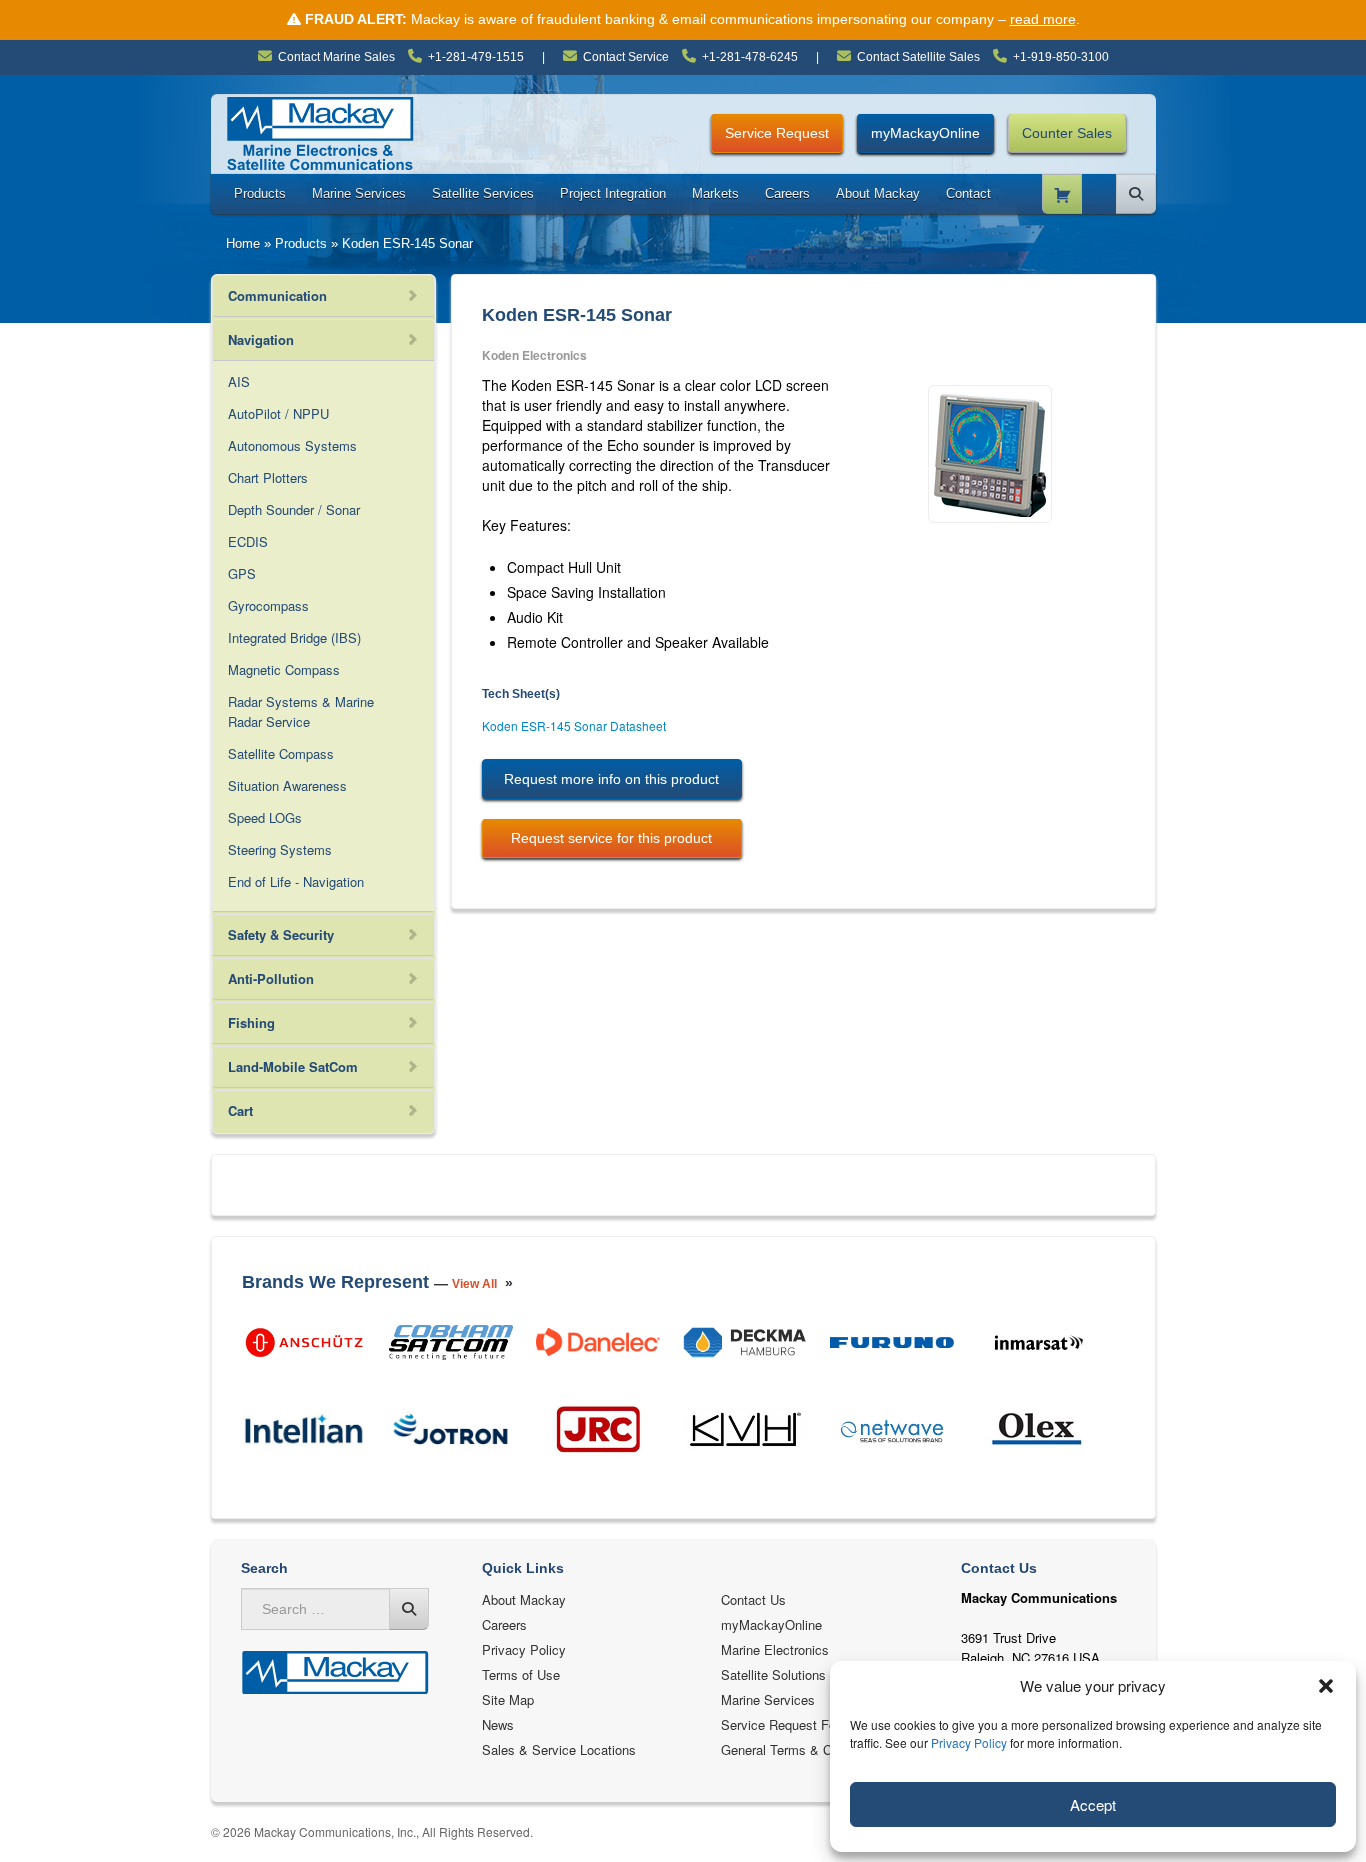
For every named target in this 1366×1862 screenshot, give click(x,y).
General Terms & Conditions (802, 1749)
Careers (787, 193)
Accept (1093, 1804)
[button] (1326, 1686)
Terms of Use (521, 1674)
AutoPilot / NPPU (278, 413)
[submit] (409, 1609)
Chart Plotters (268, 477)
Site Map (508, 1699)
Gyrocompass (268, 605)
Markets (715, 193)
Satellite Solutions (773, 1674)
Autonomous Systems (292, 445)
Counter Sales (1067, 133)
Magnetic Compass (284, 669)
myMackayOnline (925, 133)
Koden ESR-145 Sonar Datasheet (574, 725)
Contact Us (753, 1599)
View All (474, 1284)
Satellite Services (483, 193)
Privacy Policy (969, 1742)
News (498, 1724)
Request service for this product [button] (611, 838)
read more (1043, 19)
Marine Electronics (775, 1649)
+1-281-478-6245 (750, 57)
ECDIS (248, 541)
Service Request (777, 133)
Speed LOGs (265, 817)
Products (260, 193)
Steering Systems (280, 849)
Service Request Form (786, 1724)
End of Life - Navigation (296, 881)
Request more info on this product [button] (611, 779)
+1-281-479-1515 (476, 57)
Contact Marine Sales (336, 57)
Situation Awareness (287, 785)
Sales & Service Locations (559, 1749)
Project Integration (613, 193)
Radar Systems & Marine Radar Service (301, 711)
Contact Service (626, 57)
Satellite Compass (281, 753)
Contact (968, 193)
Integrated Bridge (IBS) (294, 637)
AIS (239, 381)
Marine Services (359, 193)
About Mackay (878, 193)
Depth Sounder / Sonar (294, 509)
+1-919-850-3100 (1061, 57)
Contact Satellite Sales (918, 57)
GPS (242, 573)
